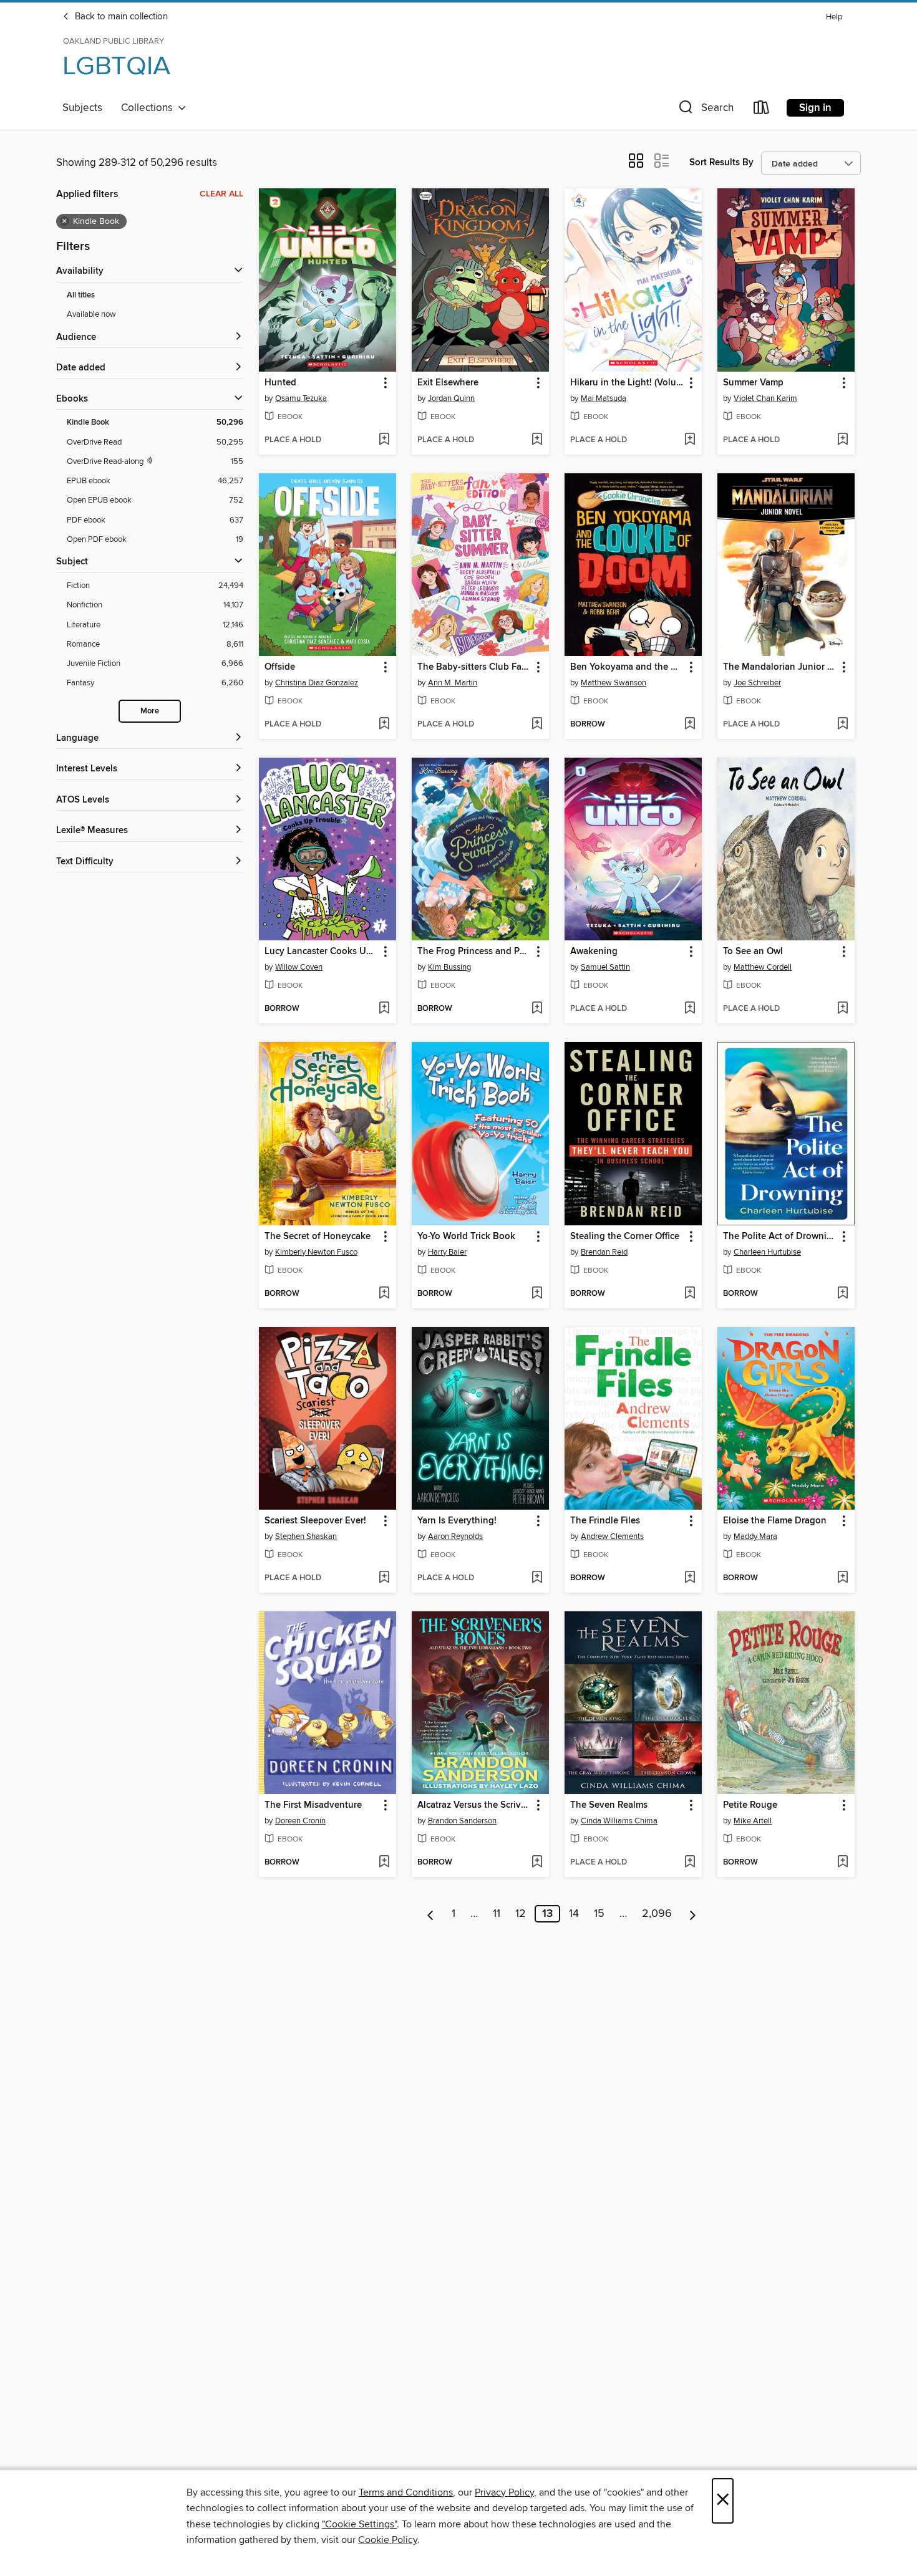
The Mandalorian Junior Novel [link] (780, 667)
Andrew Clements (612, 1536)
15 (599, 1914)
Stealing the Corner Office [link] (625, 1237)
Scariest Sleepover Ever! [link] (315, 1521)
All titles (81, 295)
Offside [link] (280, 667)
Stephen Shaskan (306, 1536)
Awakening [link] (594, 952)
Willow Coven (299, 967)
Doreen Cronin (300, 1821)
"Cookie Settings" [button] (359, 2524)
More (150, 711)
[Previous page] (431, 1914)
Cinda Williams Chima (619, 1821)
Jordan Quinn (451, 398)
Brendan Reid (604, 1252)
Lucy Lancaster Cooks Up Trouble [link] (322, 952)
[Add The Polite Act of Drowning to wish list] (842, 1294)
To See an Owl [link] (753, 952)
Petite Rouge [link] (750, 1805)
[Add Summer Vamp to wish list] (842, 440)
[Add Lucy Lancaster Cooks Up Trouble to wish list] (384, 1009)
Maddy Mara (755, 1536)
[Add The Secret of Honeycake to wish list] (384, 1294)
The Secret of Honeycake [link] (318, 1237)
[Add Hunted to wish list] (384, 440)
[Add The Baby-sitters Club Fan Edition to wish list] (537, 725)
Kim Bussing (449, 967)
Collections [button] (149, 108)
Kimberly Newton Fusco (316, 1252)
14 (574, 1914)
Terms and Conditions (406, 2492)
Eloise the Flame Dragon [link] (775, 1521)
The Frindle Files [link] (605, 1521)
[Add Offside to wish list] (384, 725)
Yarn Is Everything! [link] (457, 1521)
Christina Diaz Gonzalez (317, 683)
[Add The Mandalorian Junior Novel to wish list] (842, 725)
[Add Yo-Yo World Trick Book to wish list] (537, 1294)
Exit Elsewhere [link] (448, 383)
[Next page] (693, 1914)
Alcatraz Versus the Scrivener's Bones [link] (474, 1805)
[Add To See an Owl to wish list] (842, 1009)
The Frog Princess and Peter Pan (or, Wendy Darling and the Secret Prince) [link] (474, 952)
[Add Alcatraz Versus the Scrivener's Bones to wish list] (537, 1863)
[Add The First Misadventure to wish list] (384, 1863)
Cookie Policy (388, 2540)
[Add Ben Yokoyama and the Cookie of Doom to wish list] (690, 725)
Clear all (221, 194)
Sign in (815, 108)
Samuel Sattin (605, 967)
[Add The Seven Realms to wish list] (690, 1863)
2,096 (657, 1914)
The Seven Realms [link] (609, 1805)
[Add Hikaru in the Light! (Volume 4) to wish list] (690, 440)
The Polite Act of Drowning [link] (780, 1237)
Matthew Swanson (614, 683)
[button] (705, 110)
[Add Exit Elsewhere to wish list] (537, 440)
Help (834, 17)
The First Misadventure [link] (313, 1805)
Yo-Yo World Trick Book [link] (466, 1237)
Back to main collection (120, 17)
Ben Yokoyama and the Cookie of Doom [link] (627, 667)
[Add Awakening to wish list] (690, 1009)
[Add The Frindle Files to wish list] (690, 1578)
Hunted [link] (280, 383)
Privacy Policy (504, 2492)
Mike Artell (753, 1821)
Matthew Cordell (763, 967)
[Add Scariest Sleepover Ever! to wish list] (384, 1578)
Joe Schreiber (757, 683)
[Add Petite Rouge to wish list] (842, 1863)
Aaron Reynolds (455, 1536)
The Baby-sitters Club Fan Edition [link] (474, 667)
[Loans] (762, 110)
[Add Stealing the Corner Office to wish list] (690, 1294)
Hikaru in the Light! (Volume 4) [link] (627, 383)
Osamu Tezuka (301, 398)
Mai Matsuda (604, 398)
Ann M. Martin (453, 683)
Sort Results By (721, 162)
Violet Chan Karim (765, 398)
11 (497, 1914)
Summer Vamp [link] (753, 383)
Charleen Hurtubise (767, 1252)
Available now (91, 314)
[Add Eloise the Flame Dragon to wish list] (842, 1578)
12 (521, 1914)
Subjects (82, 108)
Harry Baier (447, 1252)
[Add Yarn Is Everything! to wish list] (537, 1578)
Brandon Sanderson (462, 1821)
